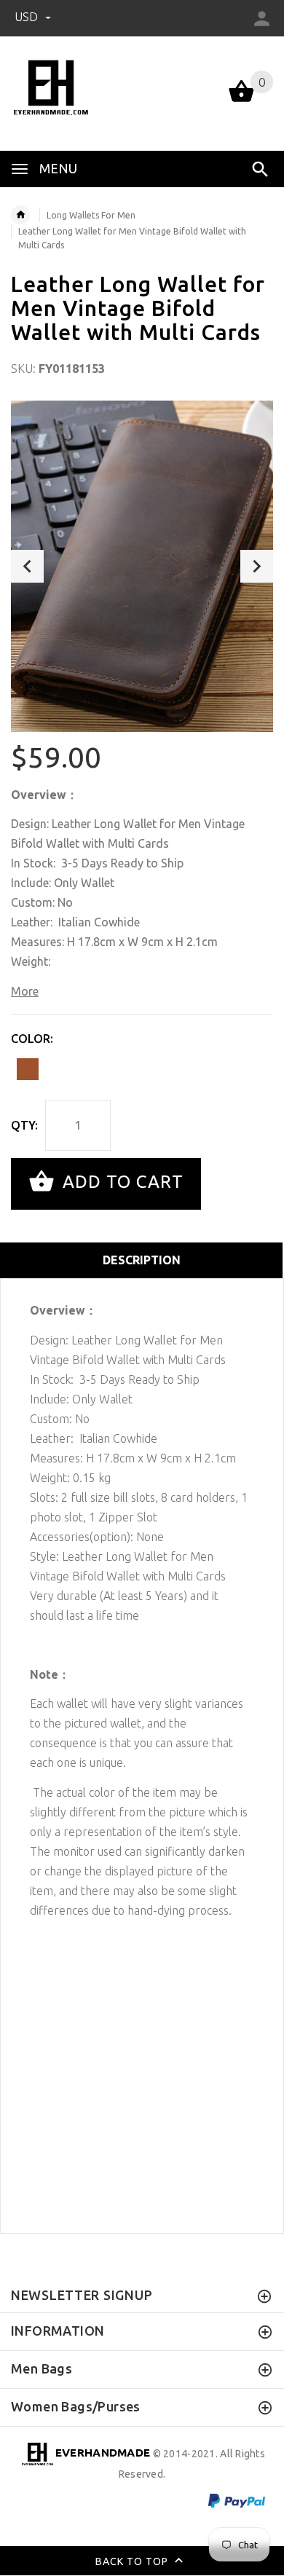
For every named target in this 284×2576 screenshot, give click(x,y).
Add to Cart (121, 1182)
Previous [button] (27, 566)
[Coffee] (28, 1069)
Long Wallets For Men (91, 215)
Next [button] (257, 566)
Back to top (133, 2561)
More (25, 991)
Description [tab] (142, 1260)
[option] (142, 566)
